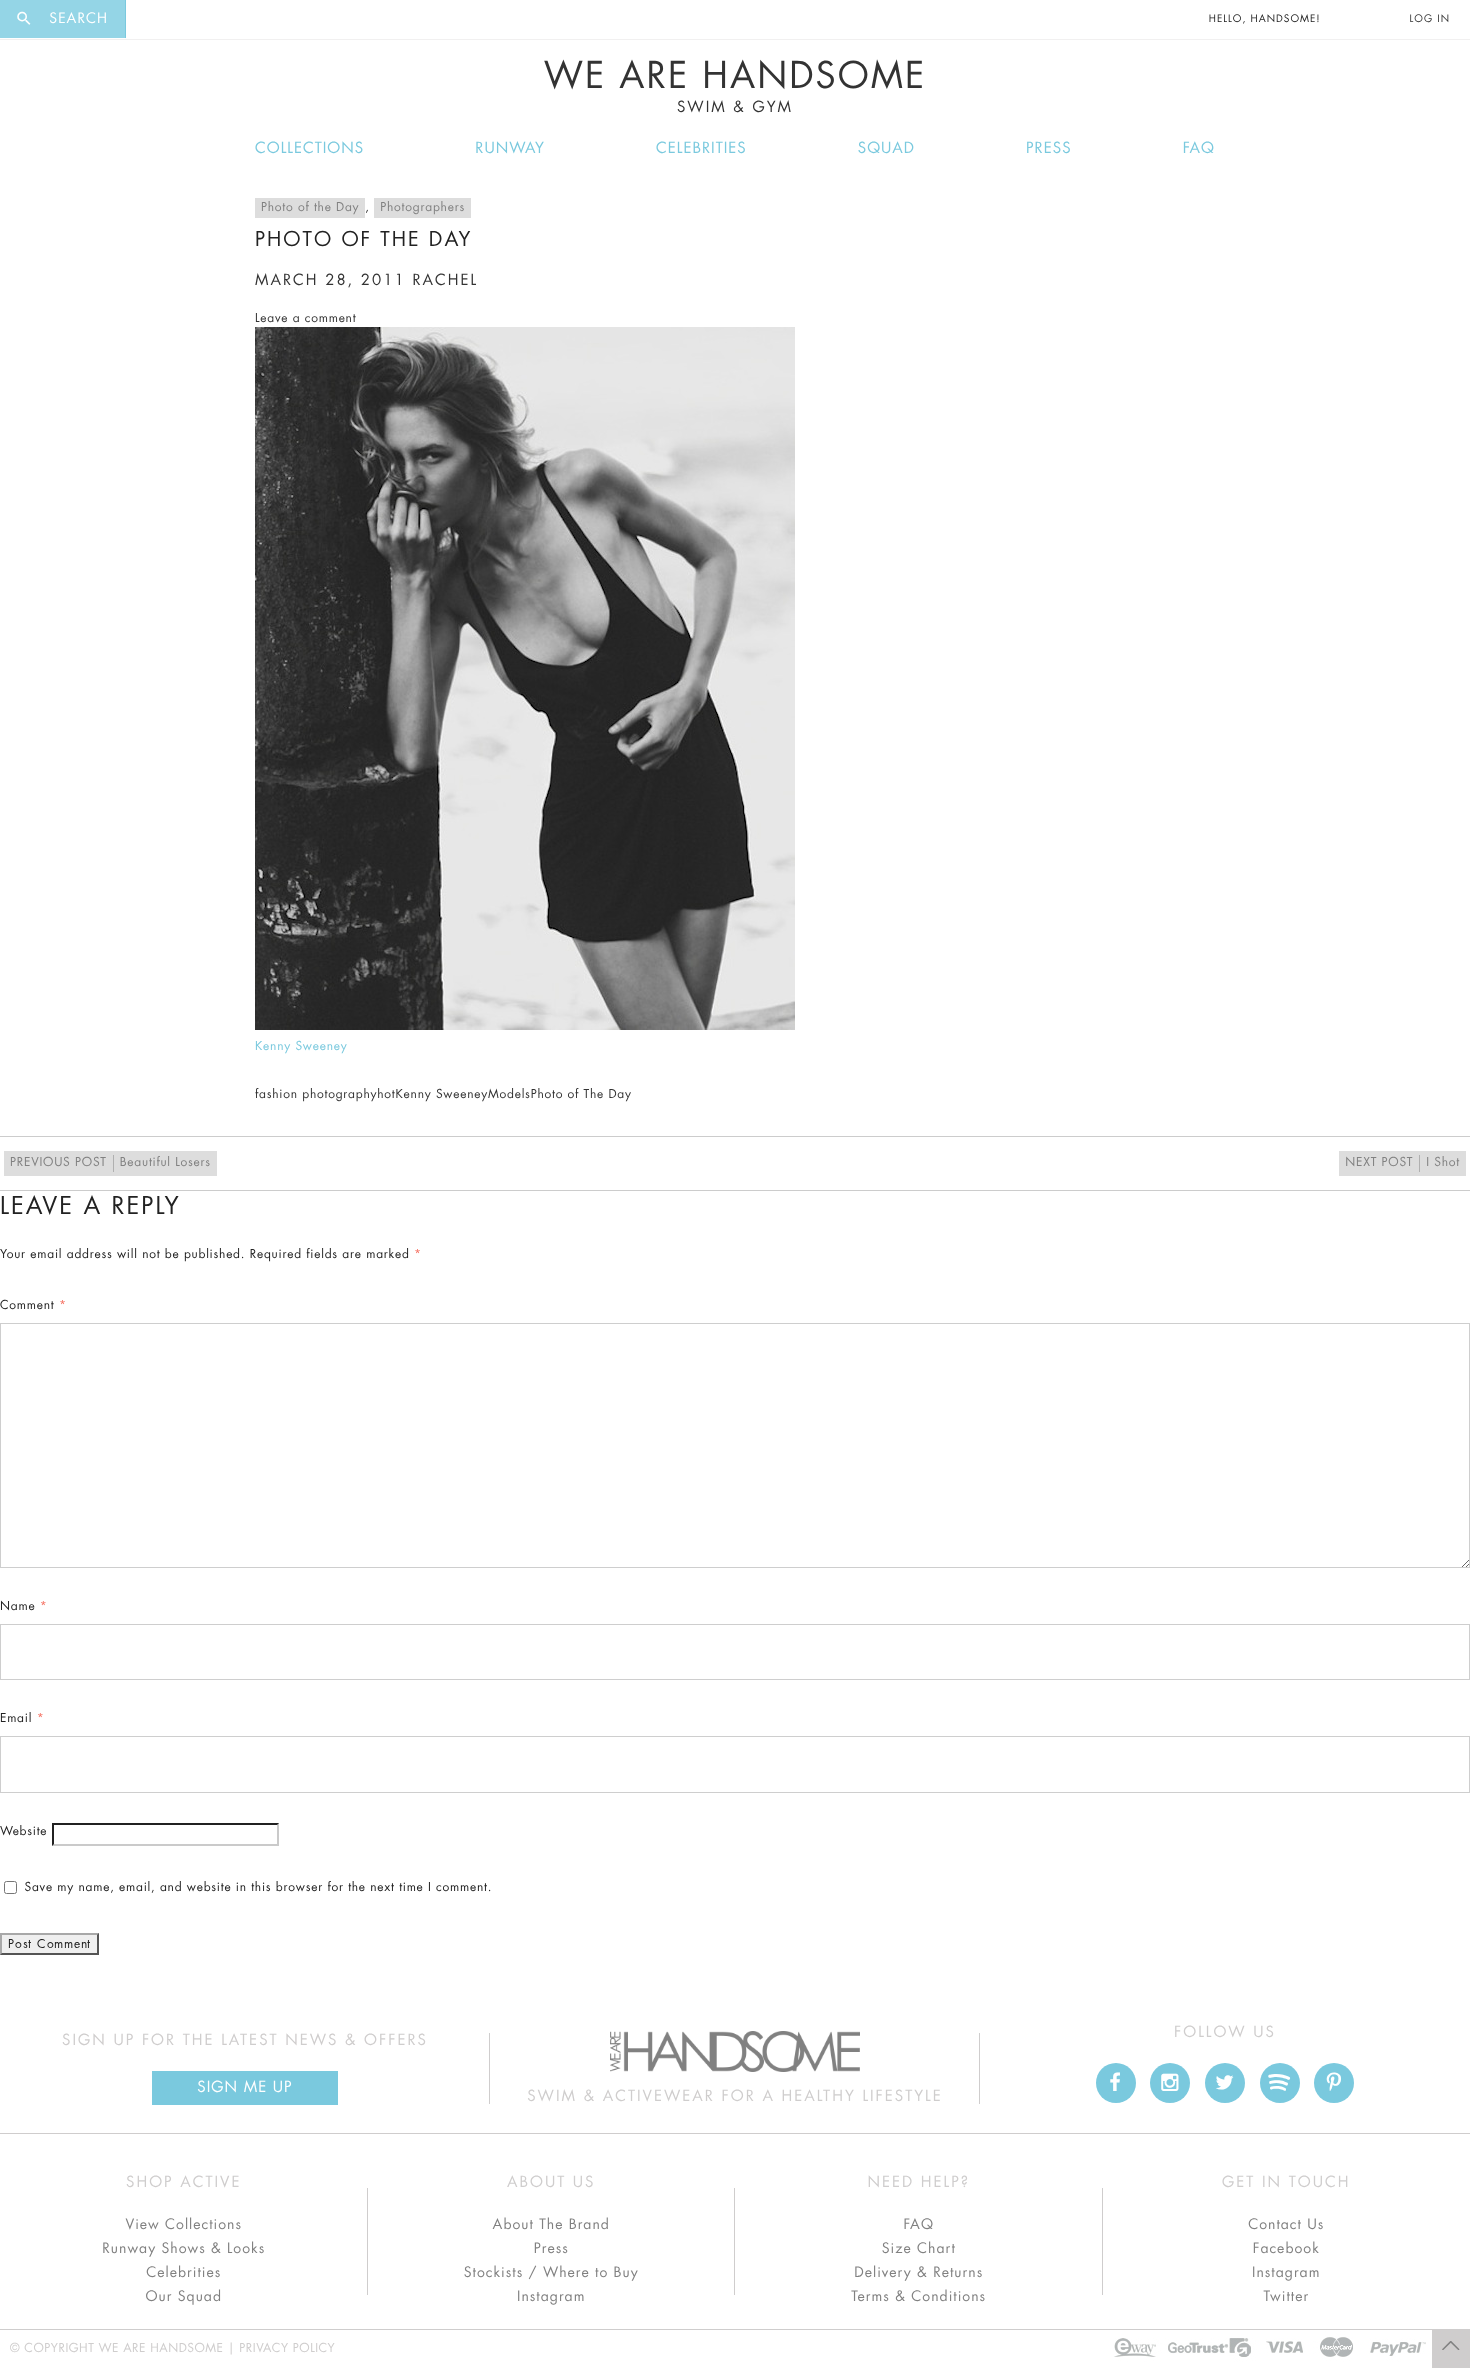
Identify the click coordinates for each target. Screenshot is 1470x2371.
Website (23, 1832)
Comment (33, 1306)
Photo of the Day (310, 208)
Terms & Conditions (918, 2297)
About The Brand (551, 2225)
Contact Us (1286, 2225)
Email (22, 1719)
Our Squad (184, 2297)
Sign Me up (244, 2087)
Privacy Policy (287, 2349)
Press (1048, 148)
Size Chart (919, 2249)
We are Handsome (181, 19)
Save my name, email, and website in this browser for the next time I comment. (258, 1888)
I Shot (1402, 1163)
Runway (510, 148)
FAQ (1199, 148)
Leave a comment (305, 319)
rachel (445, 280)
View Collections (183, 2225)
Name (24, 1607)
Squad (886, 148)
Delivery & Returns (918, 2273)
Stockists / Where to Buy (551, 2273)
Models (509, 1095)
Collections (309, 148)
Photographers (422, 208)
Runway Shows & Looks (183, 2249)
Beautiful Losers (110, 1163)
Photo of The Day (581, 1095)
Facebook (1286, 2249)
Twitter (1286, 2297)
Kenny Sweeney (301, 1047)
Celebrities (701, 148)
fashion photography (316, 1095)
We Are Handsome (735, 87)
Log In (1430, 19)
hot (386, 1095)
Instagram (551, 2297)
